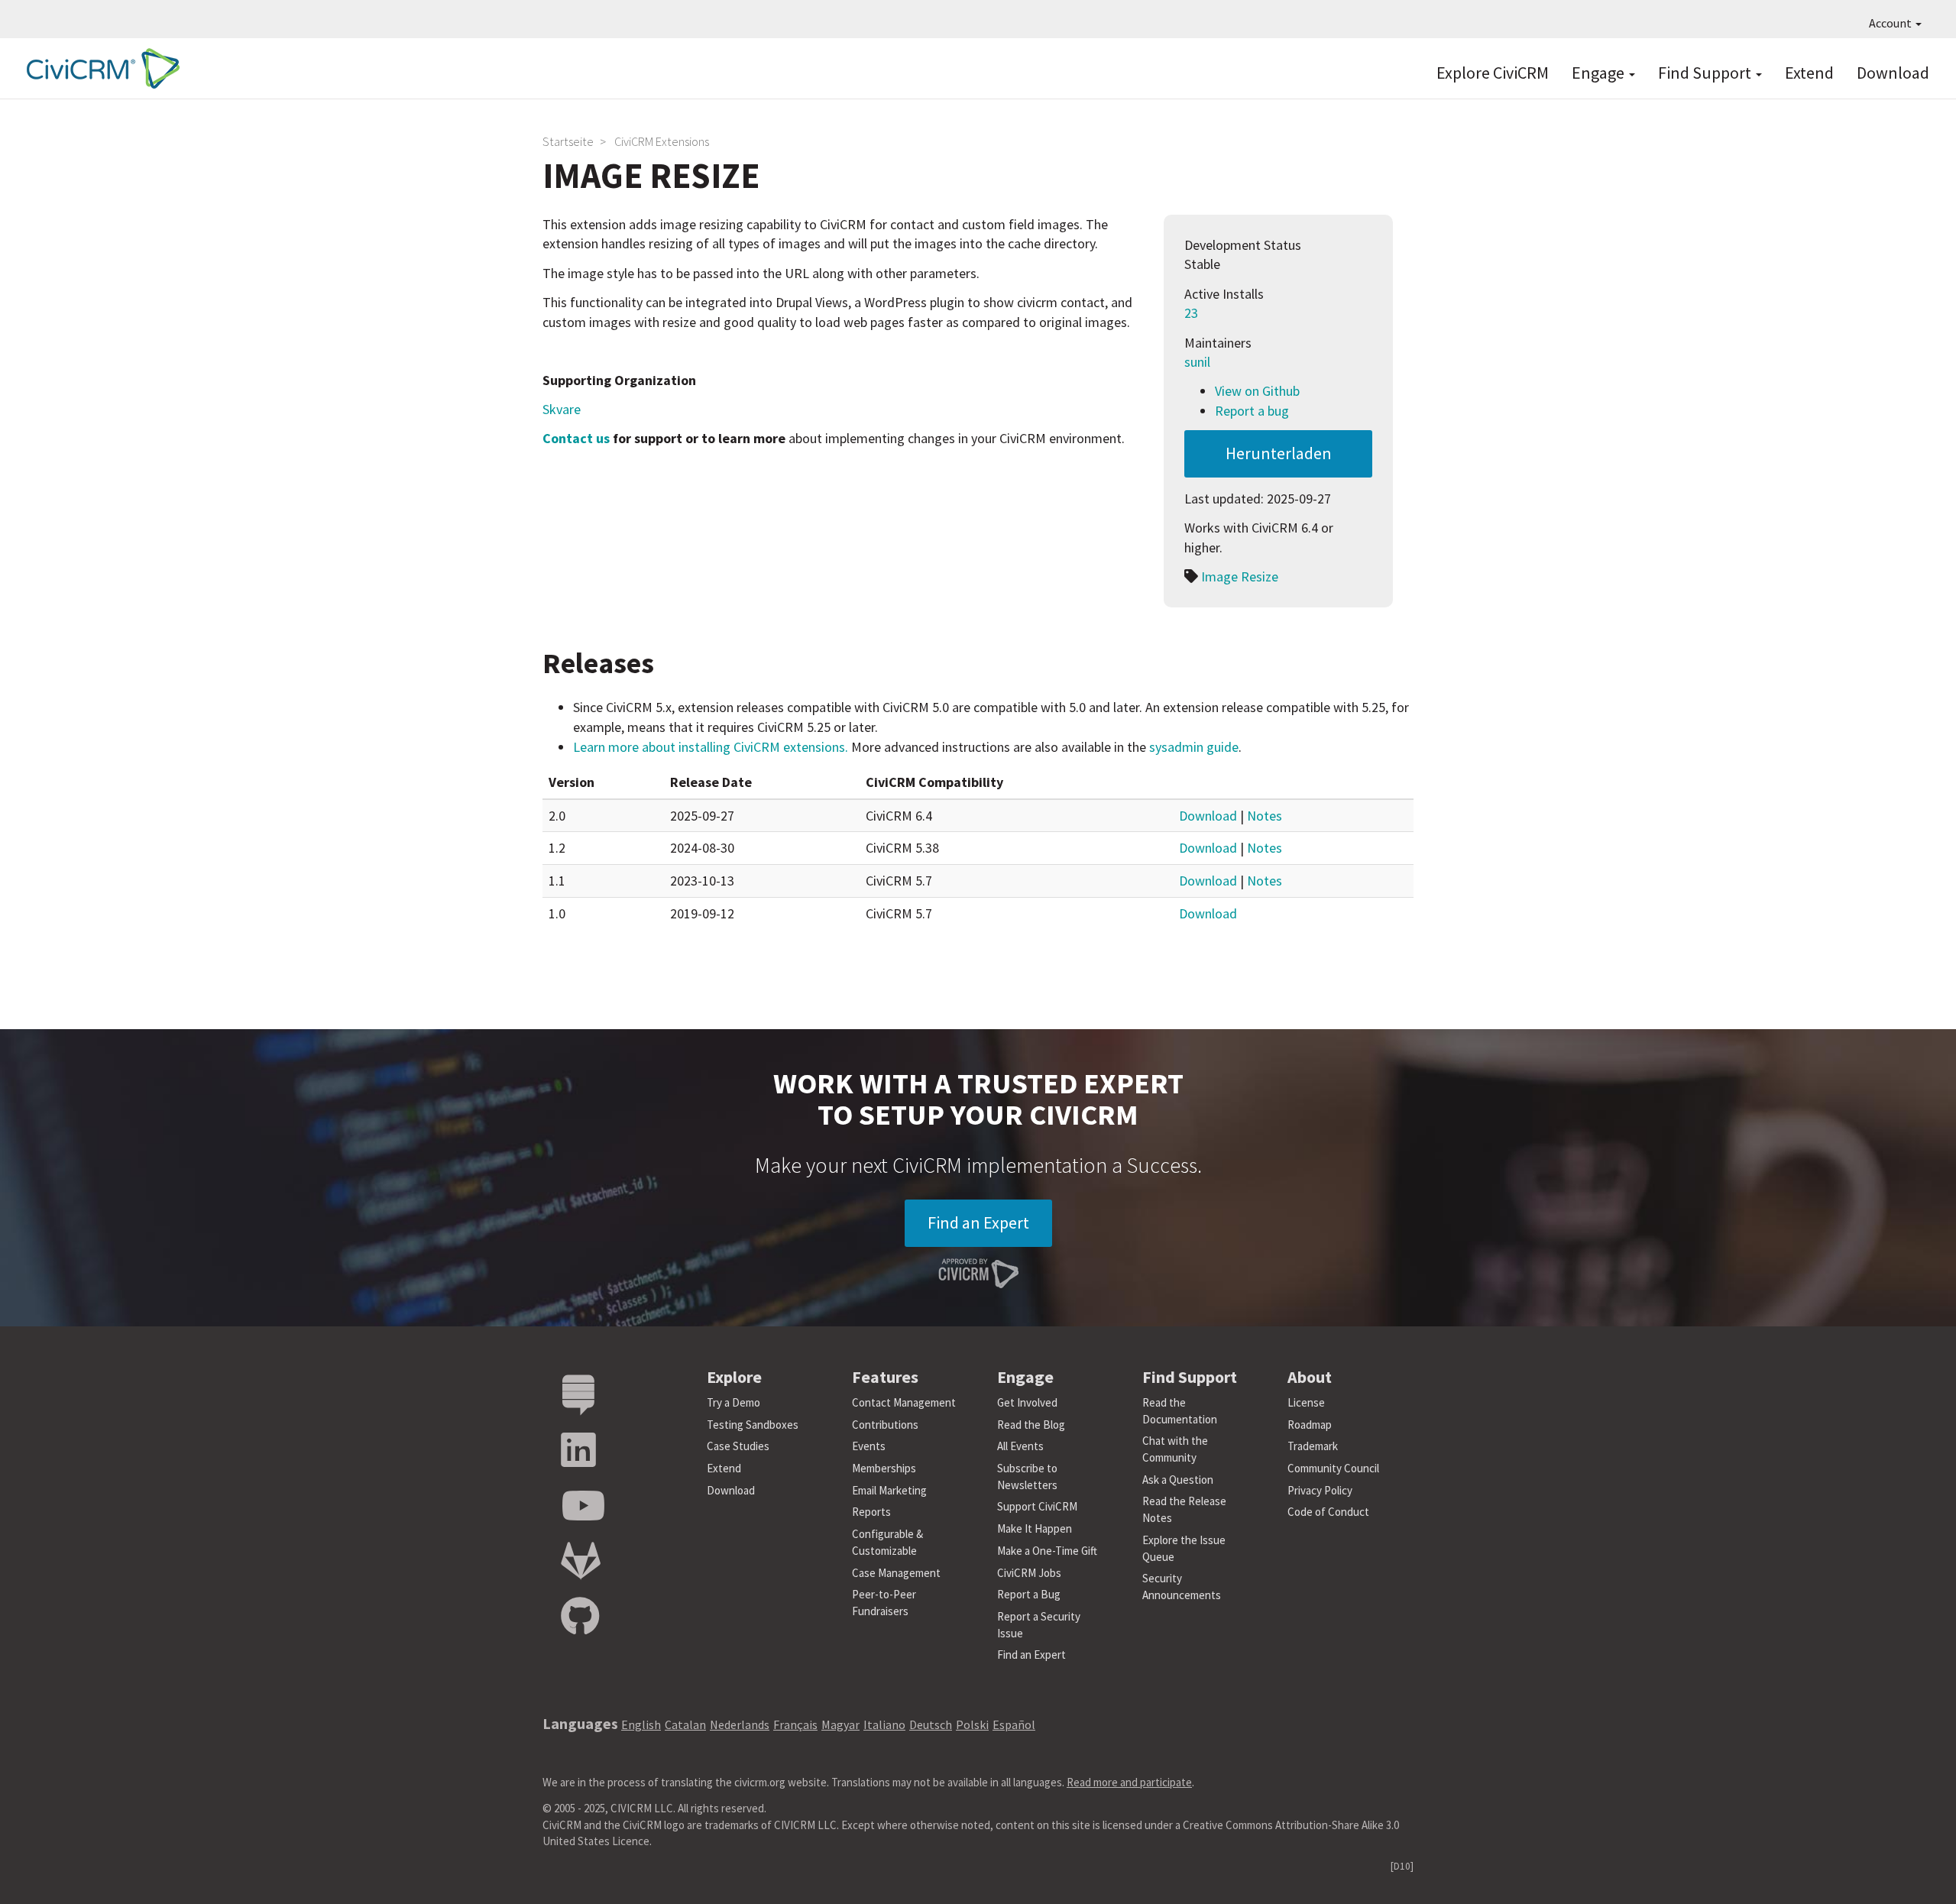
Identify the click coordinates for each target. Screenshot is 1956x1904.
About (1310, 1377)
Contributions (885, 1425)
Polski (972, 1724)
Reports (871, 1512)
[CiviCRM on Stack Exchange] (578, 1396)
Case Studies (738, 1446)
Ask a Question (1178, 1480)
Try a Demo (733, 1402)
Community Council (1333, 1468)
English (641, 1724)
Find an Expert (978, 1222)
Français (795, 1724)
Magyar (840, 1724)
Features (885, 1377)
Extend (1809, 73)
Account (1891, 23)
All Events (1020, 1446)
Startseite (568, 141)
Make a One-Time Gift (1047, 1551)
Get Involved (1027, 1402)
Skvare (562, 409)
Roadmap (1310, 1425)
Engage (1600, 73)
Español (1014, 1724)
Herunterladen (1279, 453)
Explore (734, 1377)
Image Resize (1240, 576)
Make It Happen (1035, 1528)
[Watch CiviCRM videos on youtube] (583, 1506)
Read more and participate (1129, 1782)
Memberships (884, 1468)
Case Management (896, 1573)
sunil (1197, 362)
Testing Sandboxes (753, 1425)
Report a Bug (1029, 1594)
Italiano (884, 1724)
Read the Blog (1031, 1425)
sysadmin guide (1194, 747)
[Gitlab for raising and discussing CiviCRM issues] (581, 1561)
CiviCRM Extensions (662, 141)
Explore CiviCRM (1493, 73)
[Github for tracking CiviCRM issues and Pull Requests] (580, 1617)
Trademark (1313, 1446)
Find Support (1706, 73)
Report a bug (1252, 411)
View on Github (1257, 391)
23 (1191, 313)
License (1306, 1402)
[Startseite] (99, 68)
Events (869, 1446)
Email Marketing (889, 1490)
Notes (1265, 816)
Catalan (685, 1724)
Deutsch (931, 1724)
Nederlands (740, 1724)
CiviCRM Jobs (1029, 1573)
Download (1893, 73)
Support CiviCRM (1037, 1506)
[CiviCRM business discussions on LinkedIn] (578, 1451)
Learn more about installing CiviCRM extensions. (711, 747)
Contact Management (904, 1402)
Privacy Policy (1320, 1490)
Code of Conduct (1328, 1512)
